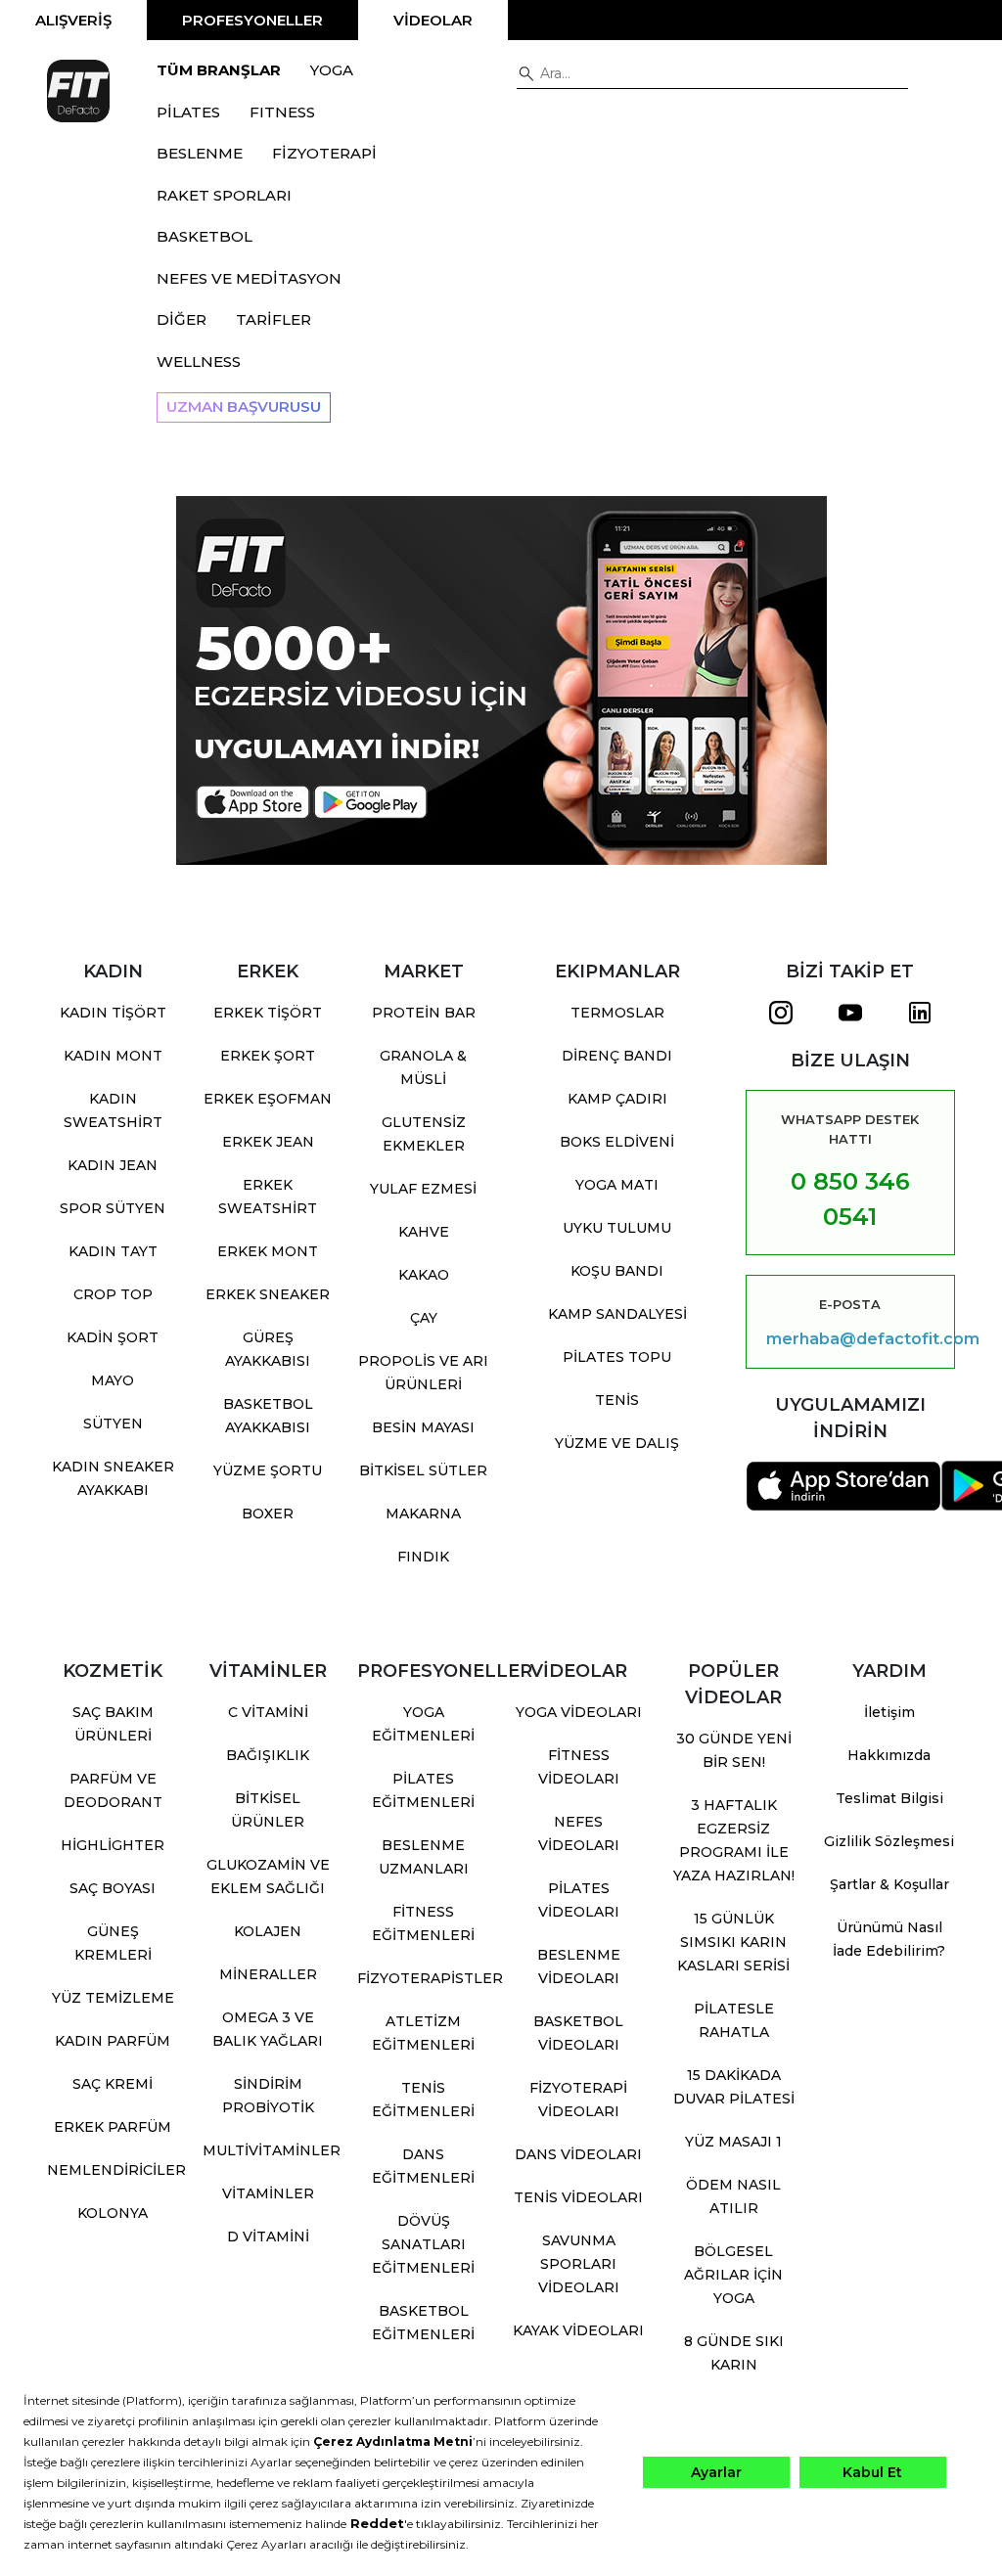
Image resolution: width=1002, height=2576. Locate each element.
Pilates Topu (617, 1357)
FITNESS (282, 112)
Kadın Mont (113, 1056)
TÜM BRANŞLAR (219, 70)
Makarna (423, 1514)
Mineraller (268, 1974)
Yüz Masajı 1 (733, 2142)
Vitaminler (268, 2193)
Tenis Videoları (578, 2197)
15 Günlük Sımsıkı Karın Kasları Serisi (733, 1942)
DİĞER (182, 319)
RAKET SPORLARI (224, 195)
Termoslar (617, 1013)
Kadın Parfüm (113, 2041)
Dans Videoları (578, 2154)
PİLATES (188, 112)
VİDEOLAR (433, 20)
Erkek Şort (268, 1056)
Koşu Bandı (617, 1271)
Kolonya (113, 2213)
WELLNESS (199, 362)
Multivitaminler (272, 2150)
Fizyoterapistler (430, 1978)
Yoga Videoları (579, 1712)
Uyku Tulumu (617, 1228)
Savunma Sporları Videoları (579, 2264)
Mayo (113, 1380)
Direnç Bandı (617, 1056)
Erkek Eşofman (268, 1099)
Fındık (423, 1557)
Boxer (268, 1514)
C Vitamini (268, 1712)
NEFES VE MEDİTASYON (249, 278)
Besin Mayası (423, 1427)
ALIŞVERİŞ (73, 20)
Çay (424, 1318)
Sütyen (113, 1424)
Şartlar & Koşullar (889, 1884)
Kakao (424, 1275)
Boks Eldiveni (617, 1142)
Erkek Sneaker (268, 1294)
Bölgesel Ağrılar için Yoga (733, 2275)
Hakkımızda (889, 1755)
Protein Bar (424, 1013)
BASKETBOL (205, 236)
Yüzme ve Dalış (617, 1443)
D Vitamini (268, 2237)
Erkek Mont (268, 1251)
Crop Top (113, 1294)
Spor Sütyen (113, 1208)
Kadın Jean (113, 1165)
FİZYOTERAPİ (324, 153)
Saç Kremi (113, 2084)
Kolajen (268, 1931)
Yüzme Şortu (268, 1470)
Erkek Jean (268, 1142)
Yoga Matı (617, 1185)
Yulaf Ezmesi (423, 1189)
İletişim (889, 1712)
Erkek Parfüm (113, 2127)
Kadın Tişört (113, 1013)
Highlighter (113, 1845)
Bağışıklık (268, 1755)
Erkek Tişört (268, 1013)
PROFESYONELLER (252, 20)
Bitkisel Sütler (423, 1470)
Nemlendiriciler (116, 2170)
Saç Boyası (113, 1888)
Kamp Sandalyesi (617, 1314)
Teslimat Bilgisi (889, 1798)
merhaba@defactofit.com (850, 1339)
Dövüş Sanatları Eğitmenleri (423, 2244)
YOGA (332, 70)
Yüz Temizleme (113, 1998)
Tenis (617, 1400)
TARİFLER (273, 319)
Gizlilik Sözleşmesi (889, 1841)
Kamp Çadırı (617, 1099)
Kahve (424, 1232)
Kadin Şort (113, 1337)
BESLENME (200, 153)
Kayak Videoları (578, 2330)
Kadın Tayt (113, 1251)
